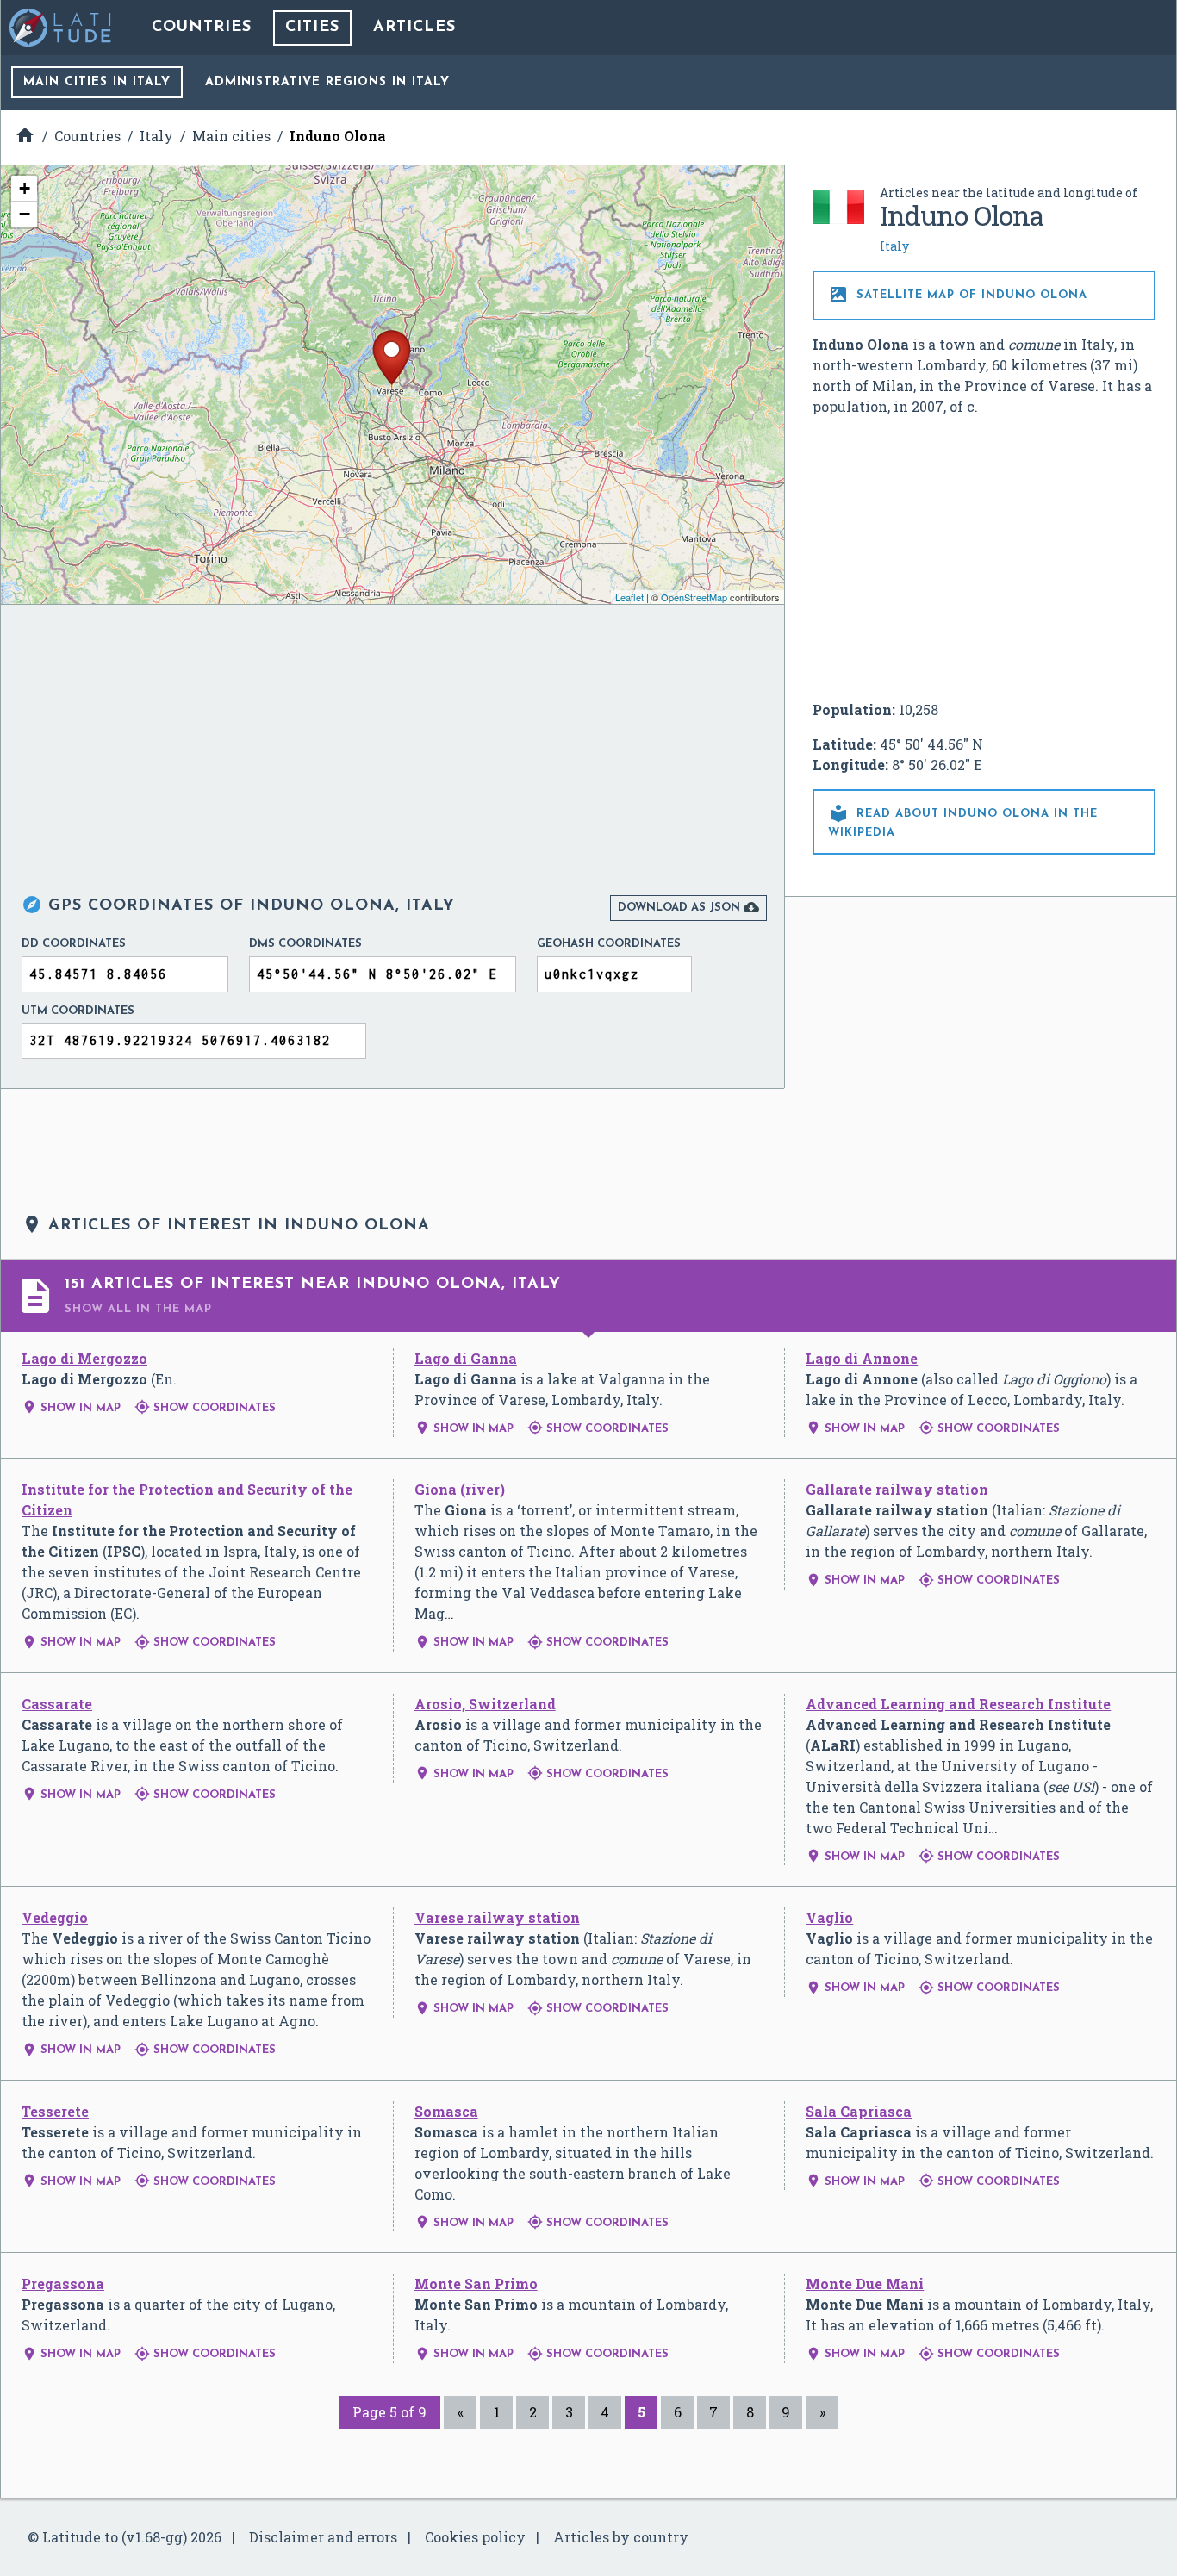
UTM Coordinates (78, 1011)
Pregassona (63, 2284)
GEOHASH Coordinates (609, 944)
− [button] (25, 214)
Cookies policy (475, 2537)
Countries (202, 28)
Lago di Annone (862, 1358)
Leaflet (629, 597)
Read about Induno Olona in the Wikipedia (963, 821)
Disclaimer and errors (323, 2537)
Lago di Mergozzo (84, 1358)
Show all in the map (138, 1309)
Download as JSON (688, 907)
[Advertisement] (984, 558)
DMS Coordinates (305, 944)
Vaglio (829, 1917)
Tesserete (55, 2111)
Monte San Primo (476, 2284)
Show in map (71, 1408)
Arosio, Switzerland (485, 1704)
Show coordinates (205, 1408)
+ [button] (25, 188)
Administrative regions (327, 82)
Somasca (446, 2111)
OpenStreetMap (694, 597)
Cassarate (57, 1704)
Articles (414, 28)
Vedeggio (55, 1917)
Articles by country (621, 2537)
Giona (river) (460, 1489)
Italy (894, 246)
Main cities (97, 82)
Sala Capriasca (859, 2111)
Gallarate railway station (897, 1489)
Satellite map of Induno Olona (958, 295)
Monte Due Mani (865, 2284)
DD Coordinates (74, 944)
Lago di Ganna (466, 1358)
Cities (312, 28)
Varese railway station (497, 1917)
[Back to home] (61, 28)
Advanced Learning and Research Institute (958, 1704)
